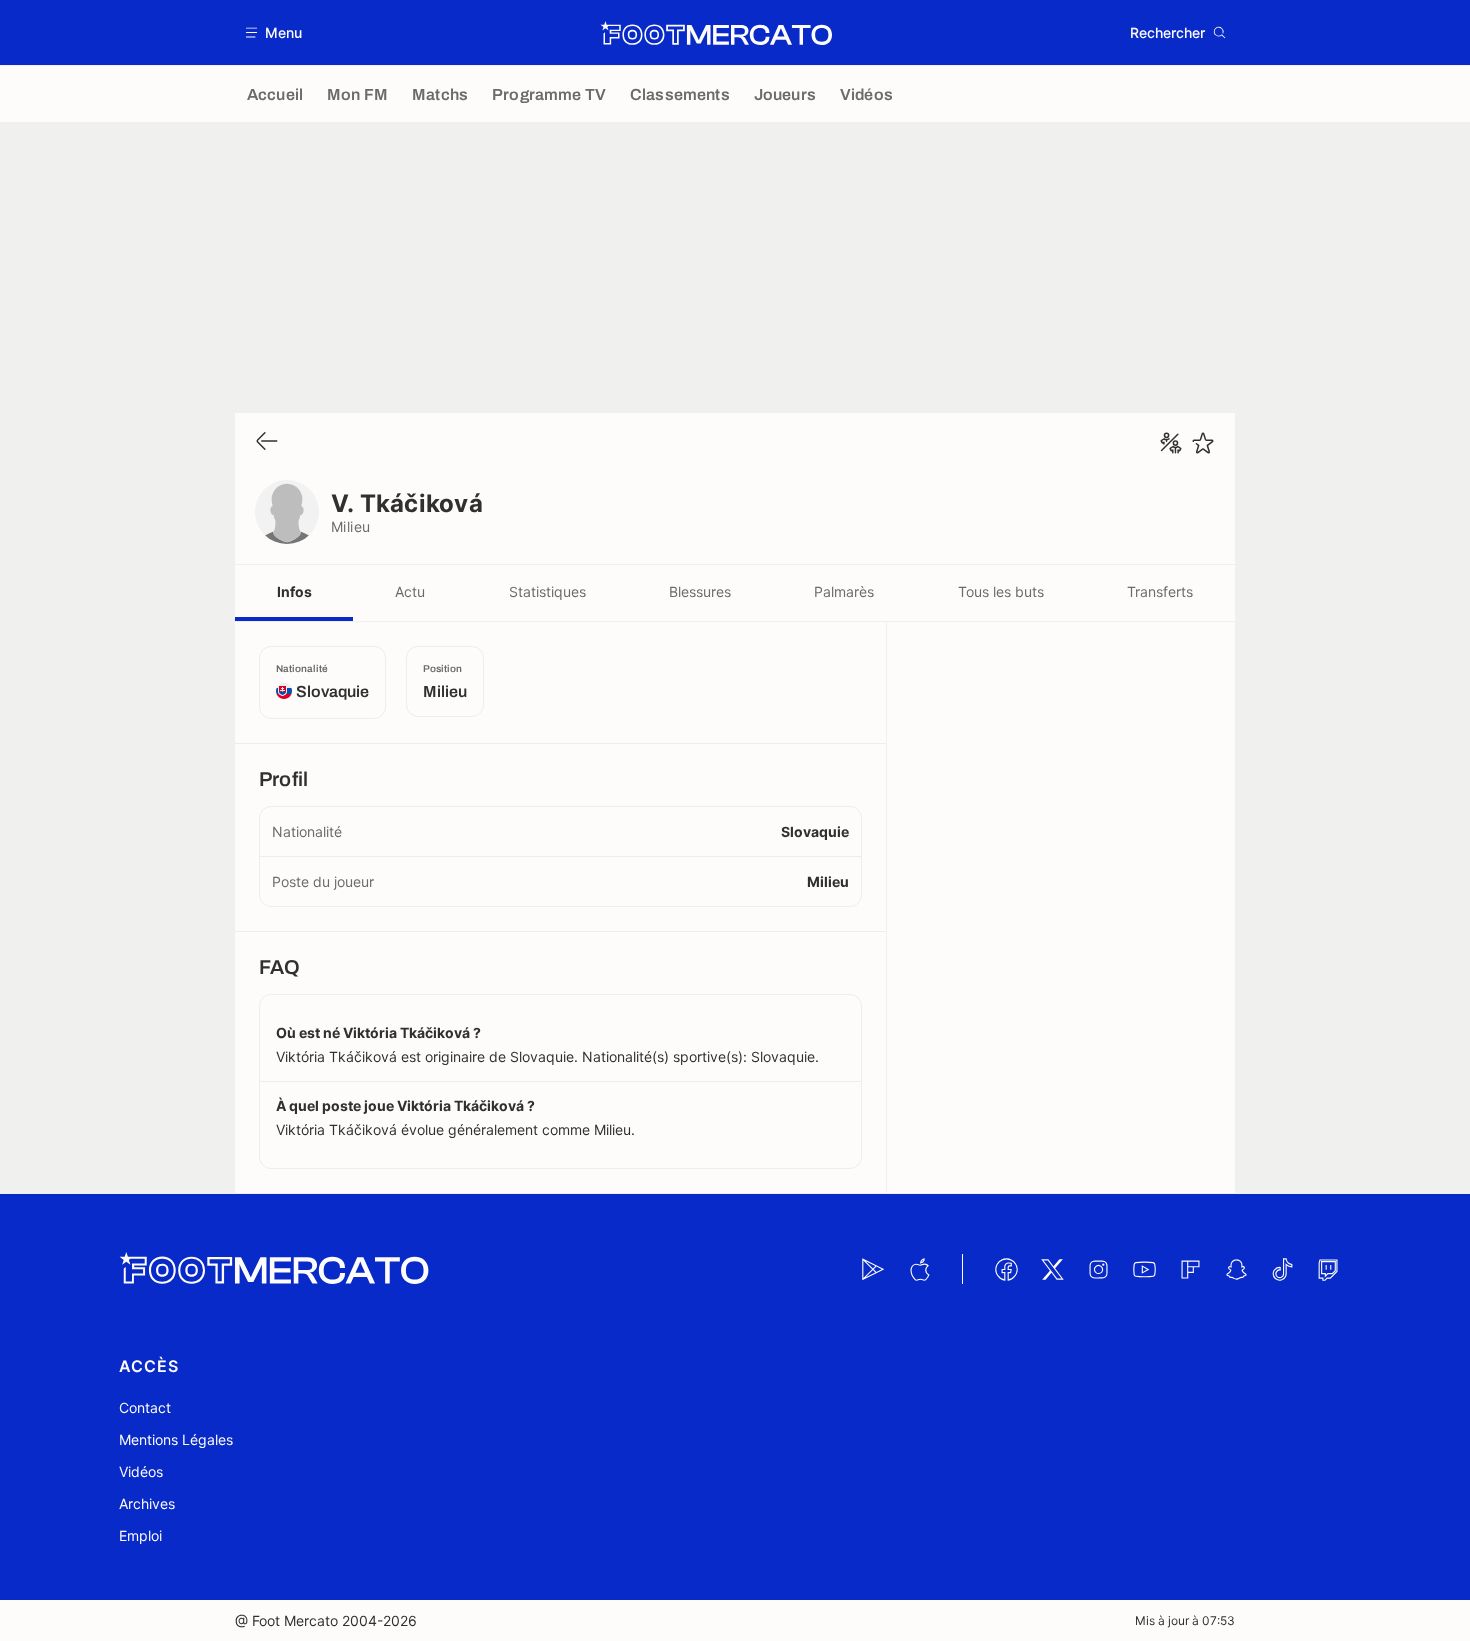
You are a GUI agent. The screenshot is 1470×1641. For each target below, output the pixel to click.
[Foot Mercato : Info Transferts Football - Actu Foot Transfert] (716, 33)
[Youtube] (1144, 1269)
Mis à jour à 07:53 (1185, 1620)
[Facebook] (1006, 1269)
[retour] (267, 442)
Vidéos (141, 1471)
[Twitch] (1328, 1269)
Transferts (1160, 591)
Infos (294, 591)
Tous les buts (1001, 591)
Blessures (700, 591)
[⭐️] (1203, 443)
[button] (274, 32)
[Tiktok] (1282, 1269)
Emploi (140, 1535)
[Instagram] (1098, 1269)
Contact (145, 1407)
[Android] (873, 1269)
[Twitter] (1052, 1269)
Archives (147, 1503)
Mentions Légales (176, 1439)
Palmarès (844, 591)
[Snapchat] (1236, 1269)
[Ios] (919, 1269)
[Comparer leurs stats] (1171, 443)
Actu (410, 591)
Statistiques (547, 591)
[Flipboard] (1190, 1269)
